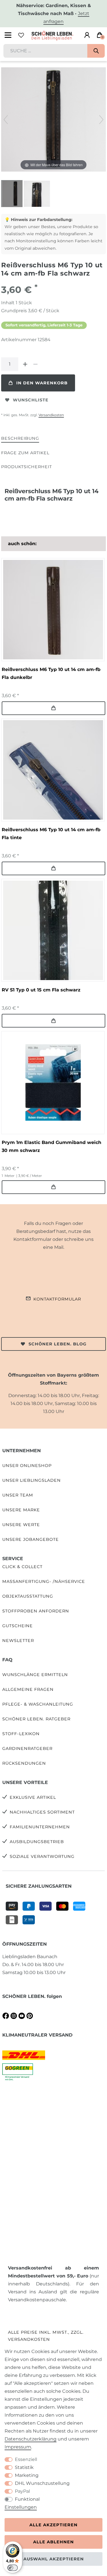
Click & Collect (22, 1567)
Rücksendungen (24, 1763)
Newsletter (18, 1641)
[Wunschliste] (21, 35)
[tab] (20, 439)
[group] (53, 609)
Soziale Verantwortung (42, 1856)
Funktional (27, 2499)
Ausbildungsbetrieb (37, 1842)
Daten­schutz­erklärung (31, 2439)
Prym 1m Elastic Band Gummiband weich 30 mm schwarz (52, 1146)
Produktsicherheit (27, 467)
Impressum (18, 2447)
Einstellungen (21, 2507)
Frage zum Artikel (25, 453)
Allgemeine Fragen (28, 1689)
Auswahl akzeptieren (54, 2559)
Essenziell (26, 2459)
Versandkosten (51, 415)
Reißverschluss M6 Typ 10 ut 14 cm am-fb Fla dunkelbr (51, 673)
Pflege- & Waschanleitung (38, 1704)
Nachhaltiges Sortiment (42, 1812)
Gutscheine (18, 1626)
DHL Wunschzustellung (42, 2483)
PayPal (22, 2491)
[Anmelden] (87, 35)
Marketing (27, 2475)
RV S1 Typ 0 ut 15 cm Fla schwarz (41, 990)
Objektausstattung (28, 1596)
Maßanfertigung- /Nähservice (44, 1581)
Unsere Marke (21, 1510)
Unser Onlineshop (27, 1466)
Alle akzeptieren (53, 2525)
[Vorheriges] (6, 120)
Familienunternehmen (40, 1827)
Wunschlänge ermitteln (35, 1675)
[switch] (13, 2568)
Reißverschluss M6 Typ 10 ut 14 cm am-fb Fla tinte (51, 834)
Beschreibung (20, 438)
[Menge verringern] (35, 364)
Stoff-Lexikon (21, 1734)
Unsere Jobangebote (31, 1539)
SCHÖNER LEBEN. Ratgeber (36, 1719)
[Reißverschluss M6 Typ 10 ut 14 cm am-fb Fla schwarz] (15, 194)
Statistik (24, 2467)
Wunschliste (31, 400)
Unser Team (18, 1495)
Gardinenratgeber (27, 1748)
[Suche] (96, 51)
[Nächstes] (101, 120)
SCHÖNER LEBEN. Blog (57, 1344)
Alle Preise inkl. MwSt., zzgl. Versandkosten (46, 2336)
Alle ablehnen (53, 2542)
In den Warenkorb (42, 383)
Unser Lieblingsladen (32, 1480)
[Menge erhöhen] (25, 364)
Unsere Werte (21, 1525)
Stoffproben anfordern (36, 1611)
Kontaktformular (57, 1299)
